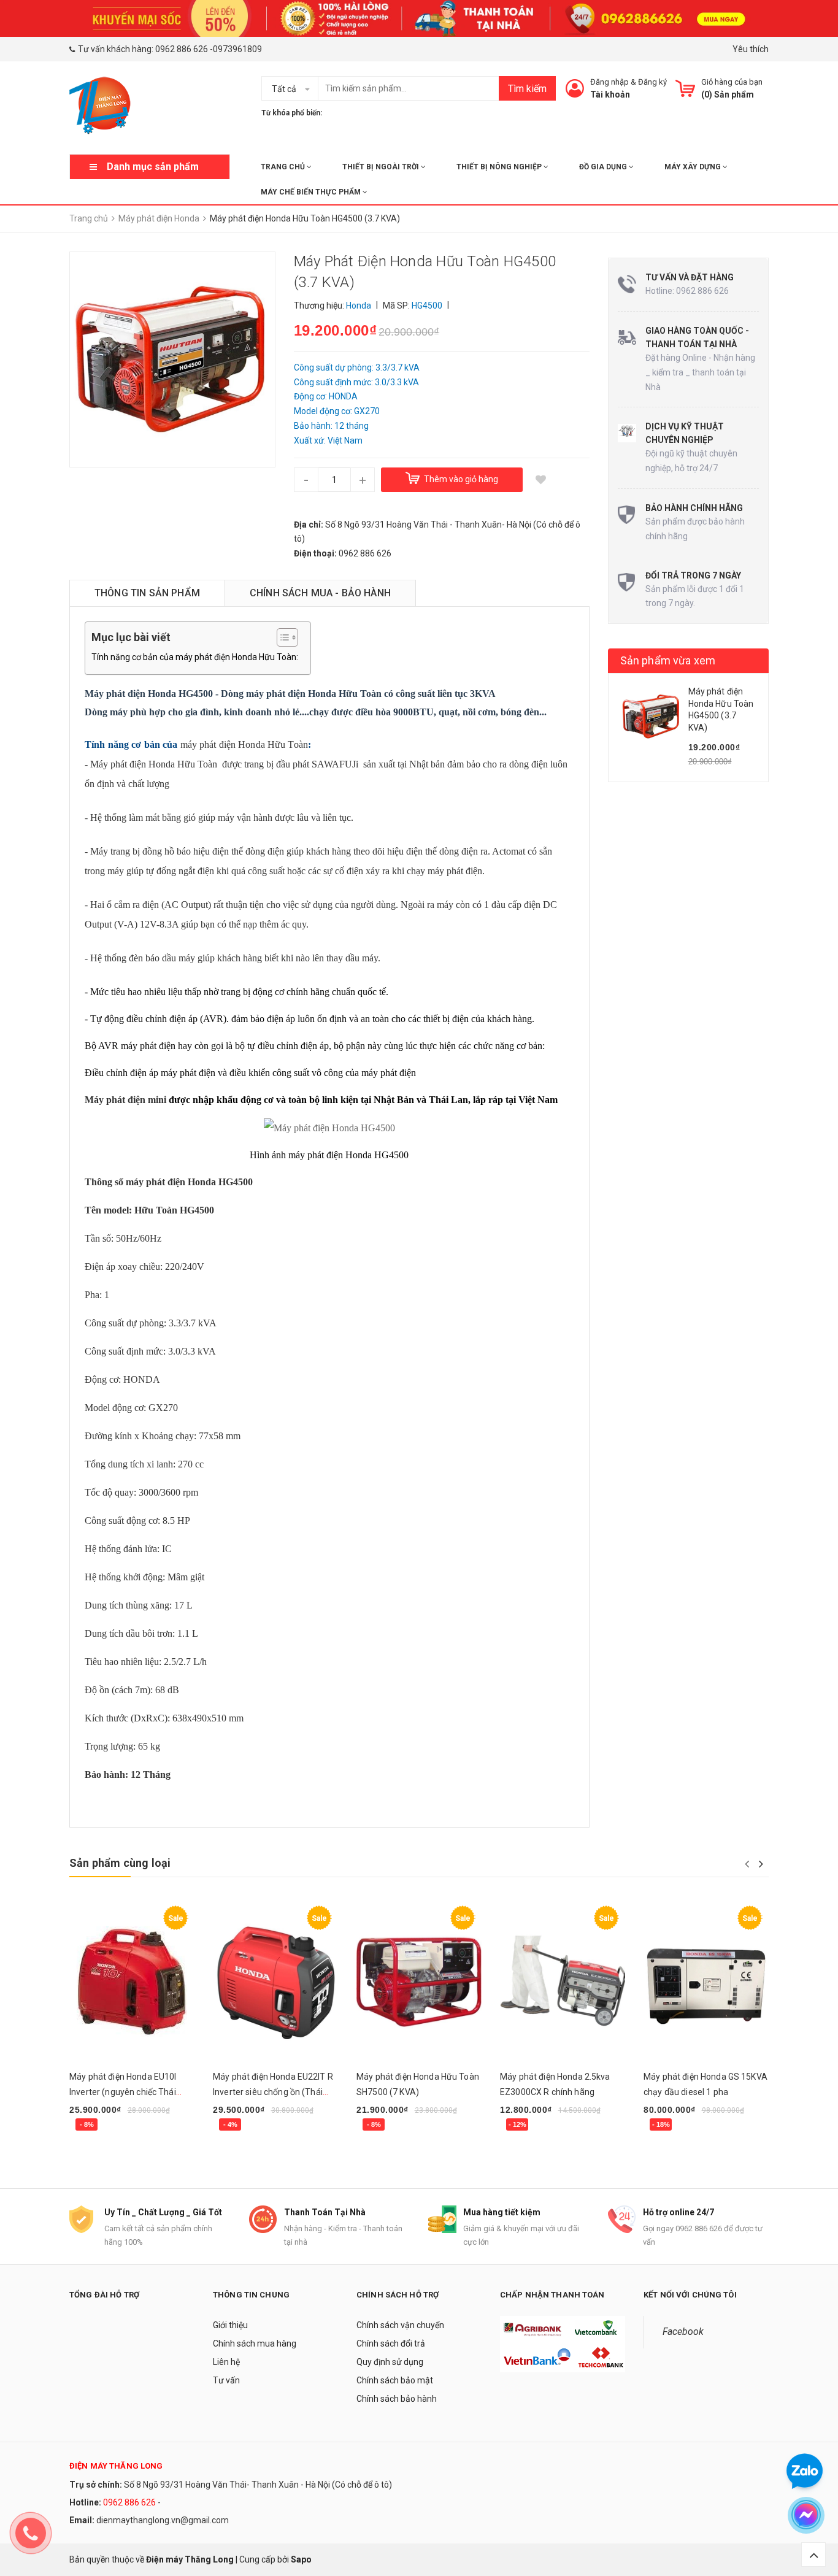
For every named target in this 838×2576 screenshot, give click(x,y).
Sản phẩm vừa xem (668, 660)
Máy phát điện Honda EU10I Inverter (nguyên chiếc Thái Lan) (123, 2092)
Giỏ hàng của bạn (732, 82)
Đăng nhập (609, 82)
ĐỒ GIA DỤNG (604, 167)
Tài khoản (610, 94)
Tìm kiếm (527, 89)
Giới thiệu (230, 2325)
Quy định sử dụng (390, 2362)
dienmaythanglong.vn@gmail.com (163, 2520)
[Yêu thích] (541, 480)
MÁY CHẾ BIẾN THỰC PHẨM (312, 192)
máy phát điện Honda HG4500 (189, 1182)
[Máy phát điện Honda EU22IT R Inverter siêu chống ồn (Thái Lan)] (275, 1981)
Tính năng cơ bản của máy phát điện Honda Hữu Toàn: (195, 657)
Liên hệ (226, 2362)
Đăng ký (652, 82)
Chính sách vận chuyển (400, 2325)
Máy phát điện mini (125, 1100)
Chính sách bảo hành (397, 2399)
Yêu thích (751, 49)
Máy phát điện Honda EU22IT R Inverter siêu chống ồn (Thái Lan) (273, 2092)
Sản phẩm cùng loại (120, 1863)
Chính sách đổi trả (391, 2343)
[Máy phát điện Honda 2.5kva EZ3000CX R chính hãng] (563, 1981)
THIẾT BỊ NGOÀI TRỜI (382, 167)
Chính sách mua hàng (255, 2343)
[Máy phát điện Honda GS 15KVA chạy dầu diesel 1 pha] (706, 1981)
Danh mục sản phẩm (153, 167)
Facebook (683, 2332)
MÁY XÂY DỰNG (694, 167)
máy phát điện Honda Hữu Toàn (242, 744)
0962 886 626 (182, 49)
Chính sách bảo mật (395, 2380)
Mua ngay (95, 2142)
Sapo (301, 2559)
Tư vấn (226, 2380)
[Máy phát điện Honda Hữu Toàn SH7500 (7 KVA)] (419, 1981)
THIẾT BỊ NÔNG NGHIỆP (500, 167)
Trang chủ (284, 167)
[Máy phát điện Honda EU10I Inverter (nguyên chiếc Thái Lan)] (132, 1981)
